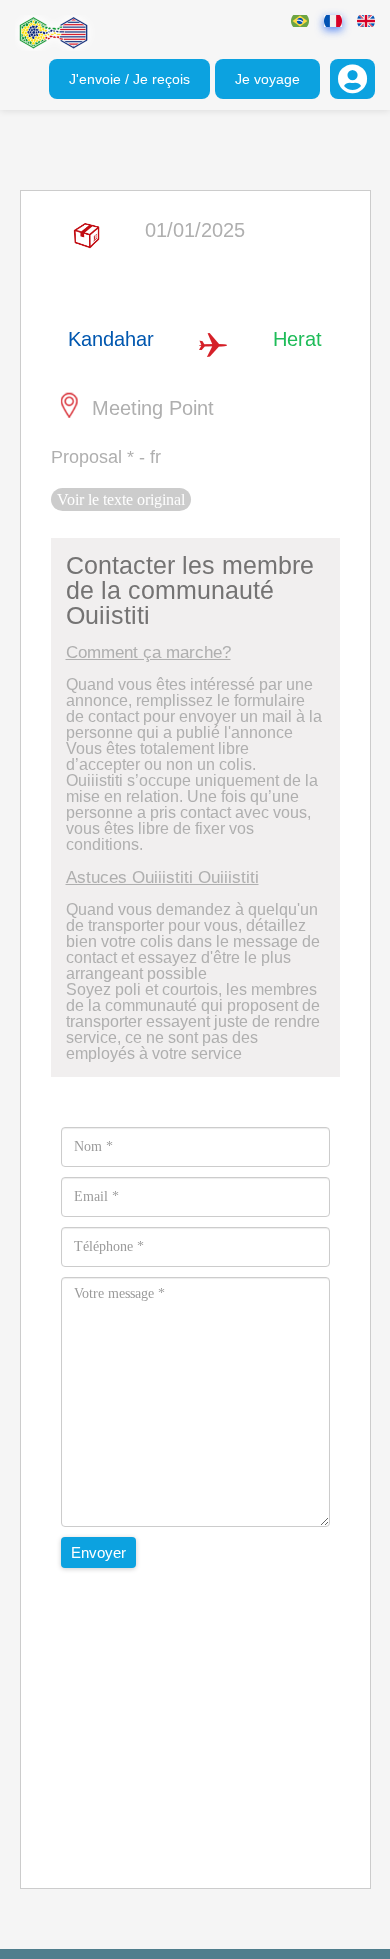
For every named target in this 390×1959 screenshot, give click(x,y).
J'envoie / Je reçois (129, 79)
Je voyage (267, 79)
